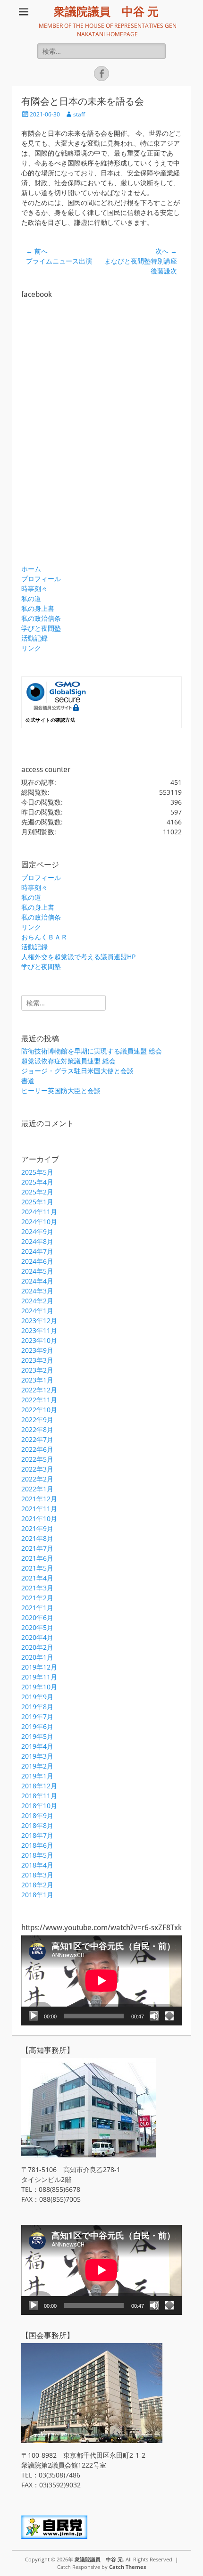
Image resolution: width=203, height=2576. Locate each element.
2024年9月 (37, 1231)
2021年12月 (39, 1499)
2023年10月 (39, 1340)
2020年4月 (37, 1637)
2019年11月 (39, 1677)
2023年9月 (37, 1350)
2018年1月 (37, 1895)
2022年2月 (37, 1479)
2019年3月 (37, 1756)
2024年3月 (37, 1291)
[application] (101, 1980)
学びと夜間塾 (41, 628)
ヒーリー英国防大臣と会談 (61, 1090)
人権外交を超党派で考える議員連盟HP (78, 957)
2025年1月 (37, 1202)
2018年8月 (37, 1825)
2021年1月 (37, 1608)
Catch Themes (127, 2567)
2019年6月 (37, 1726)
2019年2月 (37, 1766)
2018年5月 (37, 1855)
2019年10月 (39, 1687)
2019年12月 (39, 1667)
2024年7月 (37, 1251)
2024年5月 (37, 1271)
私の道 (31, 598)
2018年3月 (37, 1875)
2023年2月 (37, 1370)
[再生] (34, 2016)
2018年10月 (39, 1806)
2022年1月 (37, 1489)
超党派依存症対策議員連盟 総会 (68, 1061)
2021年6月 (37, 1558)
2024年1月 (37, 1311)
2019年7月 (37, 1716)
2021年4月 (37, 1578)
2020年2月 (37, 1647)
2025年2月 (37, 1192)
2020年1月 (37, 1657)
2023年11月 (39, 1330)
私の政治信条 (41, 618)
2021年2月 (37, 1598)
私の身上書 (38, 608)
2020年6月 (37, 1617)
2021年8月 (37, 1538)
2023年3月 (37, 1360)
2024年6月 (37, 1261)
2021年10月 (39, 1518)
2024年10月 (39, 1222)
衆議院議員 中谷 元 (106, 12)
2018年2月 (37, 1885)
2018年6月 (37, 1845)
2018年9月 (37, 1815)
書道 (28, 1081)
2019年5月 (37, 1736)
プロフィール (41, 579)
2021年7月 (37, 1548)
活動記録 (34, 638)
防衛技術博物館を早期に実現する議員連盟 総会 (92, 1051)
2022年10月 (39, 1410)
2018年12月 (39, 1786)
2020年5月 (37, 1627)
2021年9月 (37, 1528)
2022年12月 (39, 1390)
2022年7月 (37, 1439)
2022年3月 (37, 1469)
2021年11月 (39, 1509)
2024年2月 (37, 1301)
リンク (31, 648)
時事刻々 (34, 588)
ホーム (31, 569)
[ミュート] (154, 2016)
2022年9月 (37, 1420)
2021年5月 (37, 1568)
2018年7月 (37, 1835)
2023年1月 (37, 1380)
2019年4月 (37, 1746)
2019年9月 (37, 1697)
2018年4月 (37, 1865)
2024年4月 (37, 1281)
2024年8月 (37, 1241)
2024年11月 (39, 1212)
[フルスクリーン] (169, 2016)
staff (79, 114)
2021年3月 (37, 1588)
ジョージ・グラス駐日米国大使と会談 (77, 1071)
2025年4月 (37, 1182)
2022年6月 (37, 1449)
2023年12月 (39, 1321)
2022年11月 (39, 1400)
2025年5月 (37, 1172)
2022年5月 (37, 1459)
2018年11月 (39, 1796)
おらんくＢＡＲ (44, 937)
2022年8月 (37, 1429)
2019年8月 (37, 1707)
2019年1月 (37, 1776)
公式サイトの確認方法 (50, 720)
